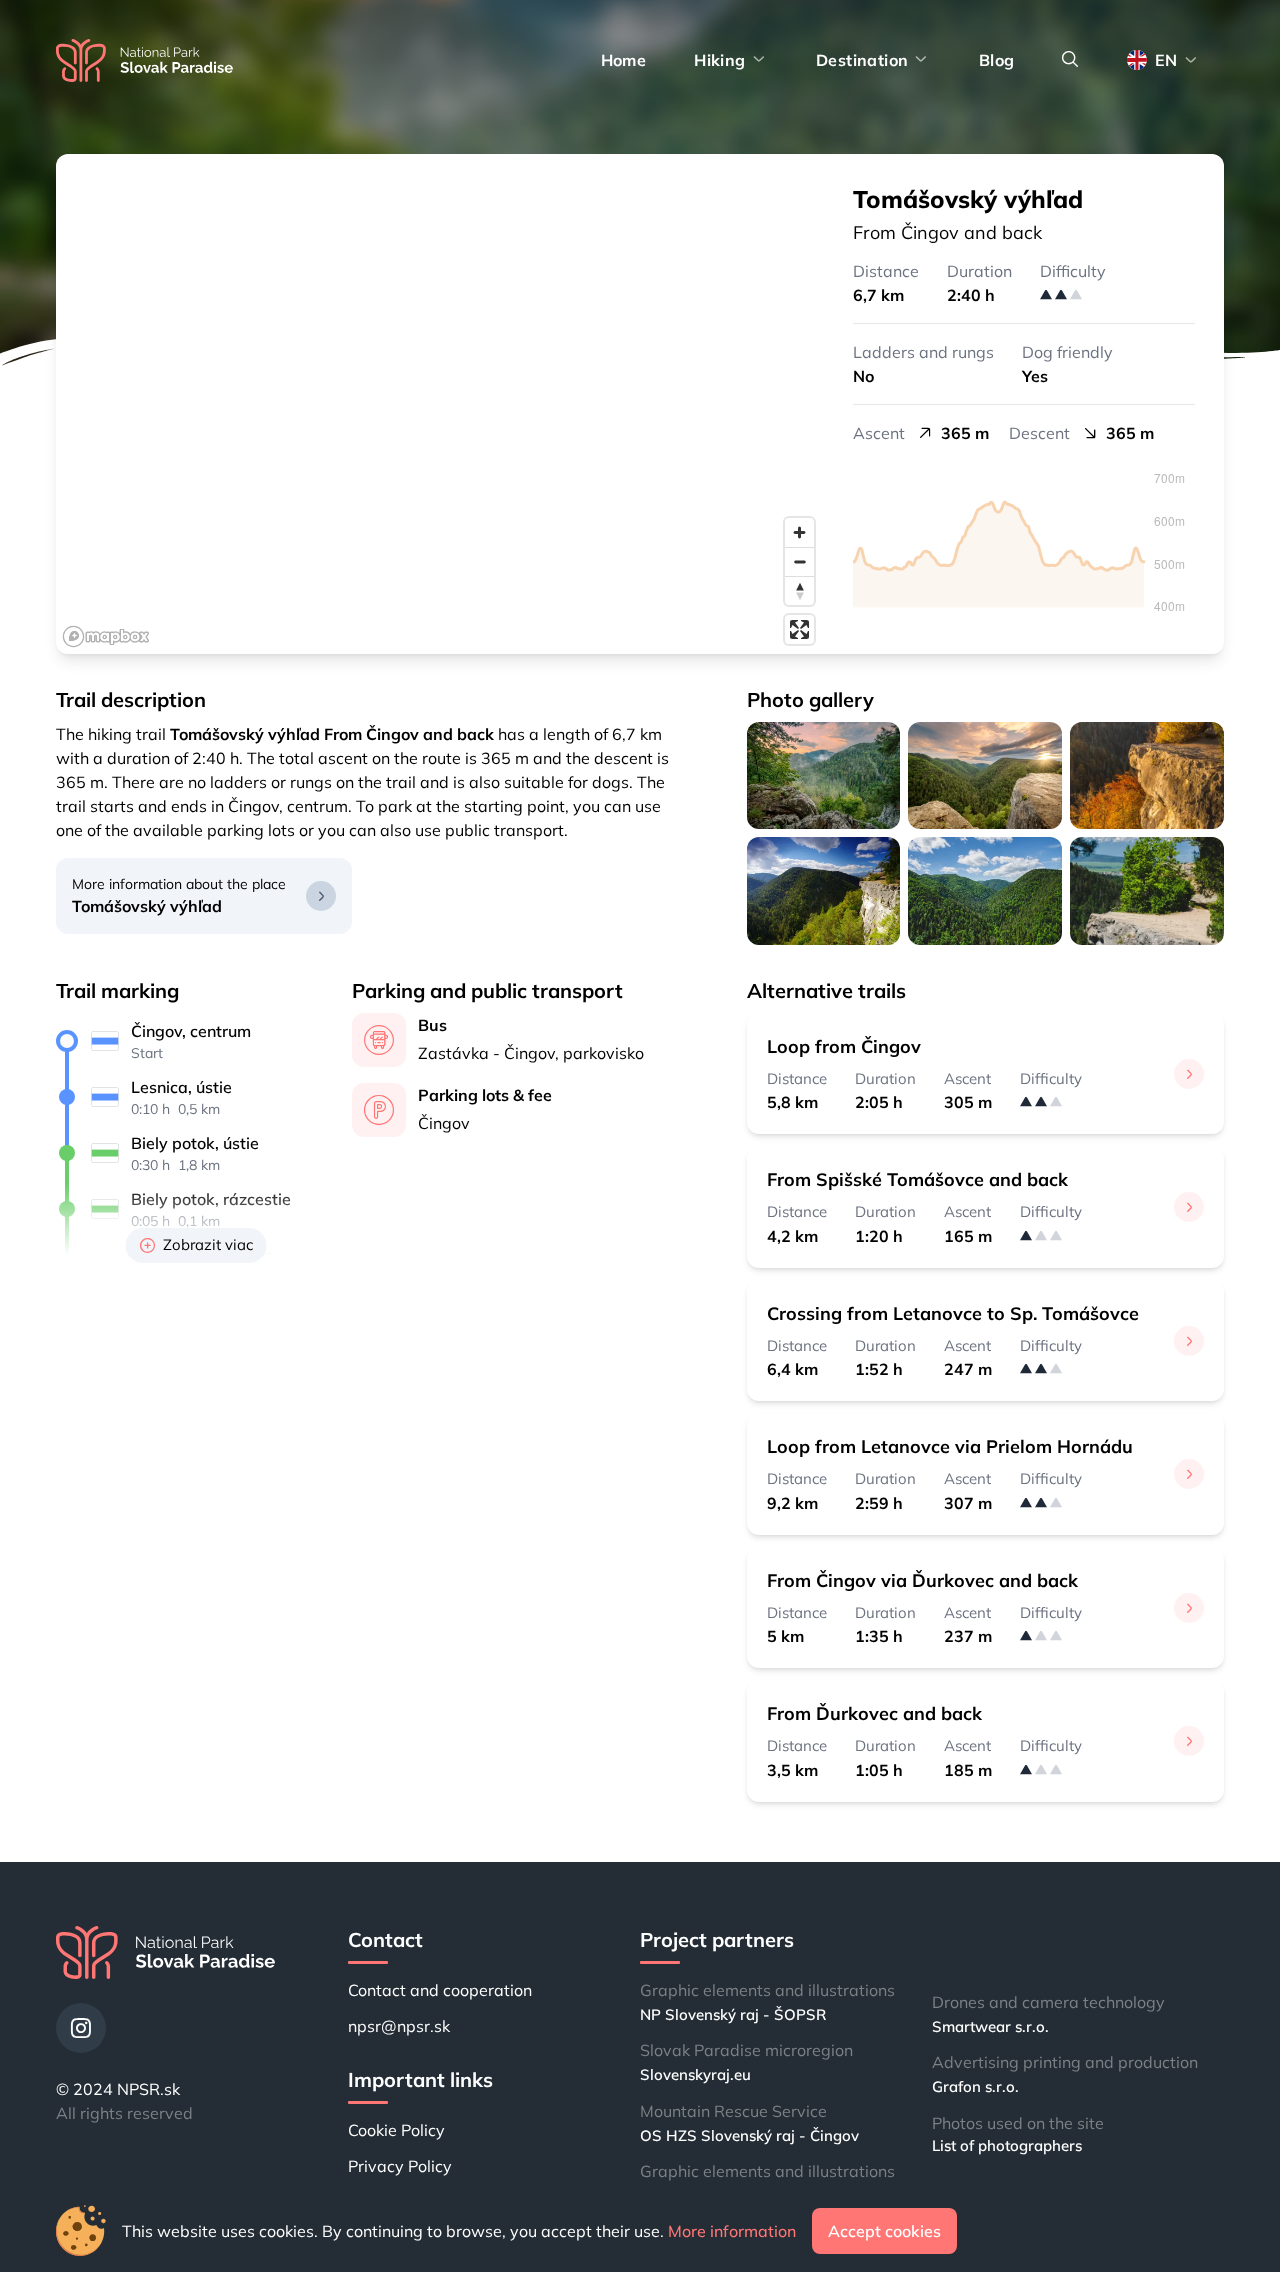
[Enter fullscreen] (799, 629)
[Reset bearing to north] (799, 590)
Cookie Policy (396, 2130)
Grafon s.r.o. (975, 2086)
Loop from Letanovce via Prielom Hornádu (950, 1446)
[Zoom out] (799, 561)
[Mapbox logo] (106, 636)
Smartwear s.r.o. (990, 2026)
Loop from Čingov (844, 1046)
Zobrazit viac (208, 1244)
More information (732, 2231)
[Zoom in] (799, 532)
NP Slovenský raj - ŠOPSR (733, 2014)
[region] (440, 404)
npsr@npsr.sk (399, 2026)
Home (624, 60)
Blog (997, 60)
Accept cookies (884, 2231)
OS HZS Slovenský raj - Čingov (749, 2135)
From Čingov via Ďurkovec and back (922, 1580)
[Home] (144, 60)
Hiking (719, 60)
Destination (862, 60)
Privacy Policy (400, 2166)
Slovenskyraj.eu (695, 2074)
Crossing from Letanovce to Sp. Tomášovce (953, 1313)
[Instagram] (81, 2028)
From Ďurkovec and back (874, 1713)
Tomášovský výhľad (147, 906)
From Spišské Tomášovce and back (917, 1179)
